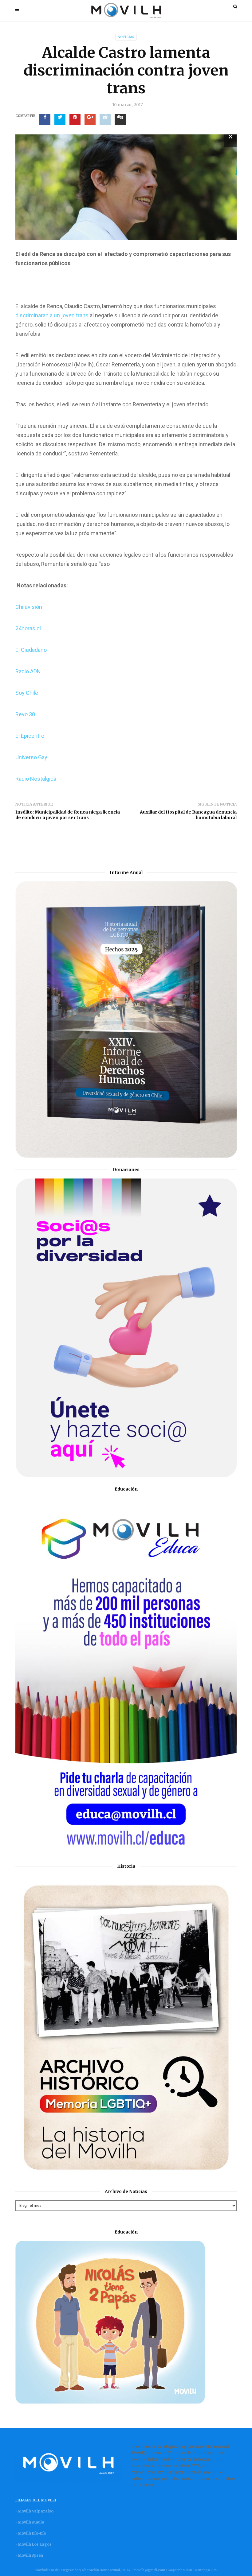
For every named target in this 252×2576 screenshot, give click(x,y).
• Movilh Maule (30, 2522)
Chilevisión (29, 607)
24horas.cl (28, 628)
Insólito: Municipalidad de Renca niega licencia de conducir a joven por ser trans (68, 815)
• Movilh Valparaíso (34, 2511)
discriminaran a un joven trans (53, 315)
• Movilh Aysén (29, 2555)
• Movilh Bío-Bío (31, 2533)
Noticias (126, 37)
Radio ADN (28, 671)
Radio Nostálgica (36, 779)
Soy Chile (27, 693)
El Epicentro (30, 736)
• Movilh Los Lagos (33, 2544)
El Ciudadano (31, 650)
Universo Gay (31, 757)
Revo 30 (25, 714)
